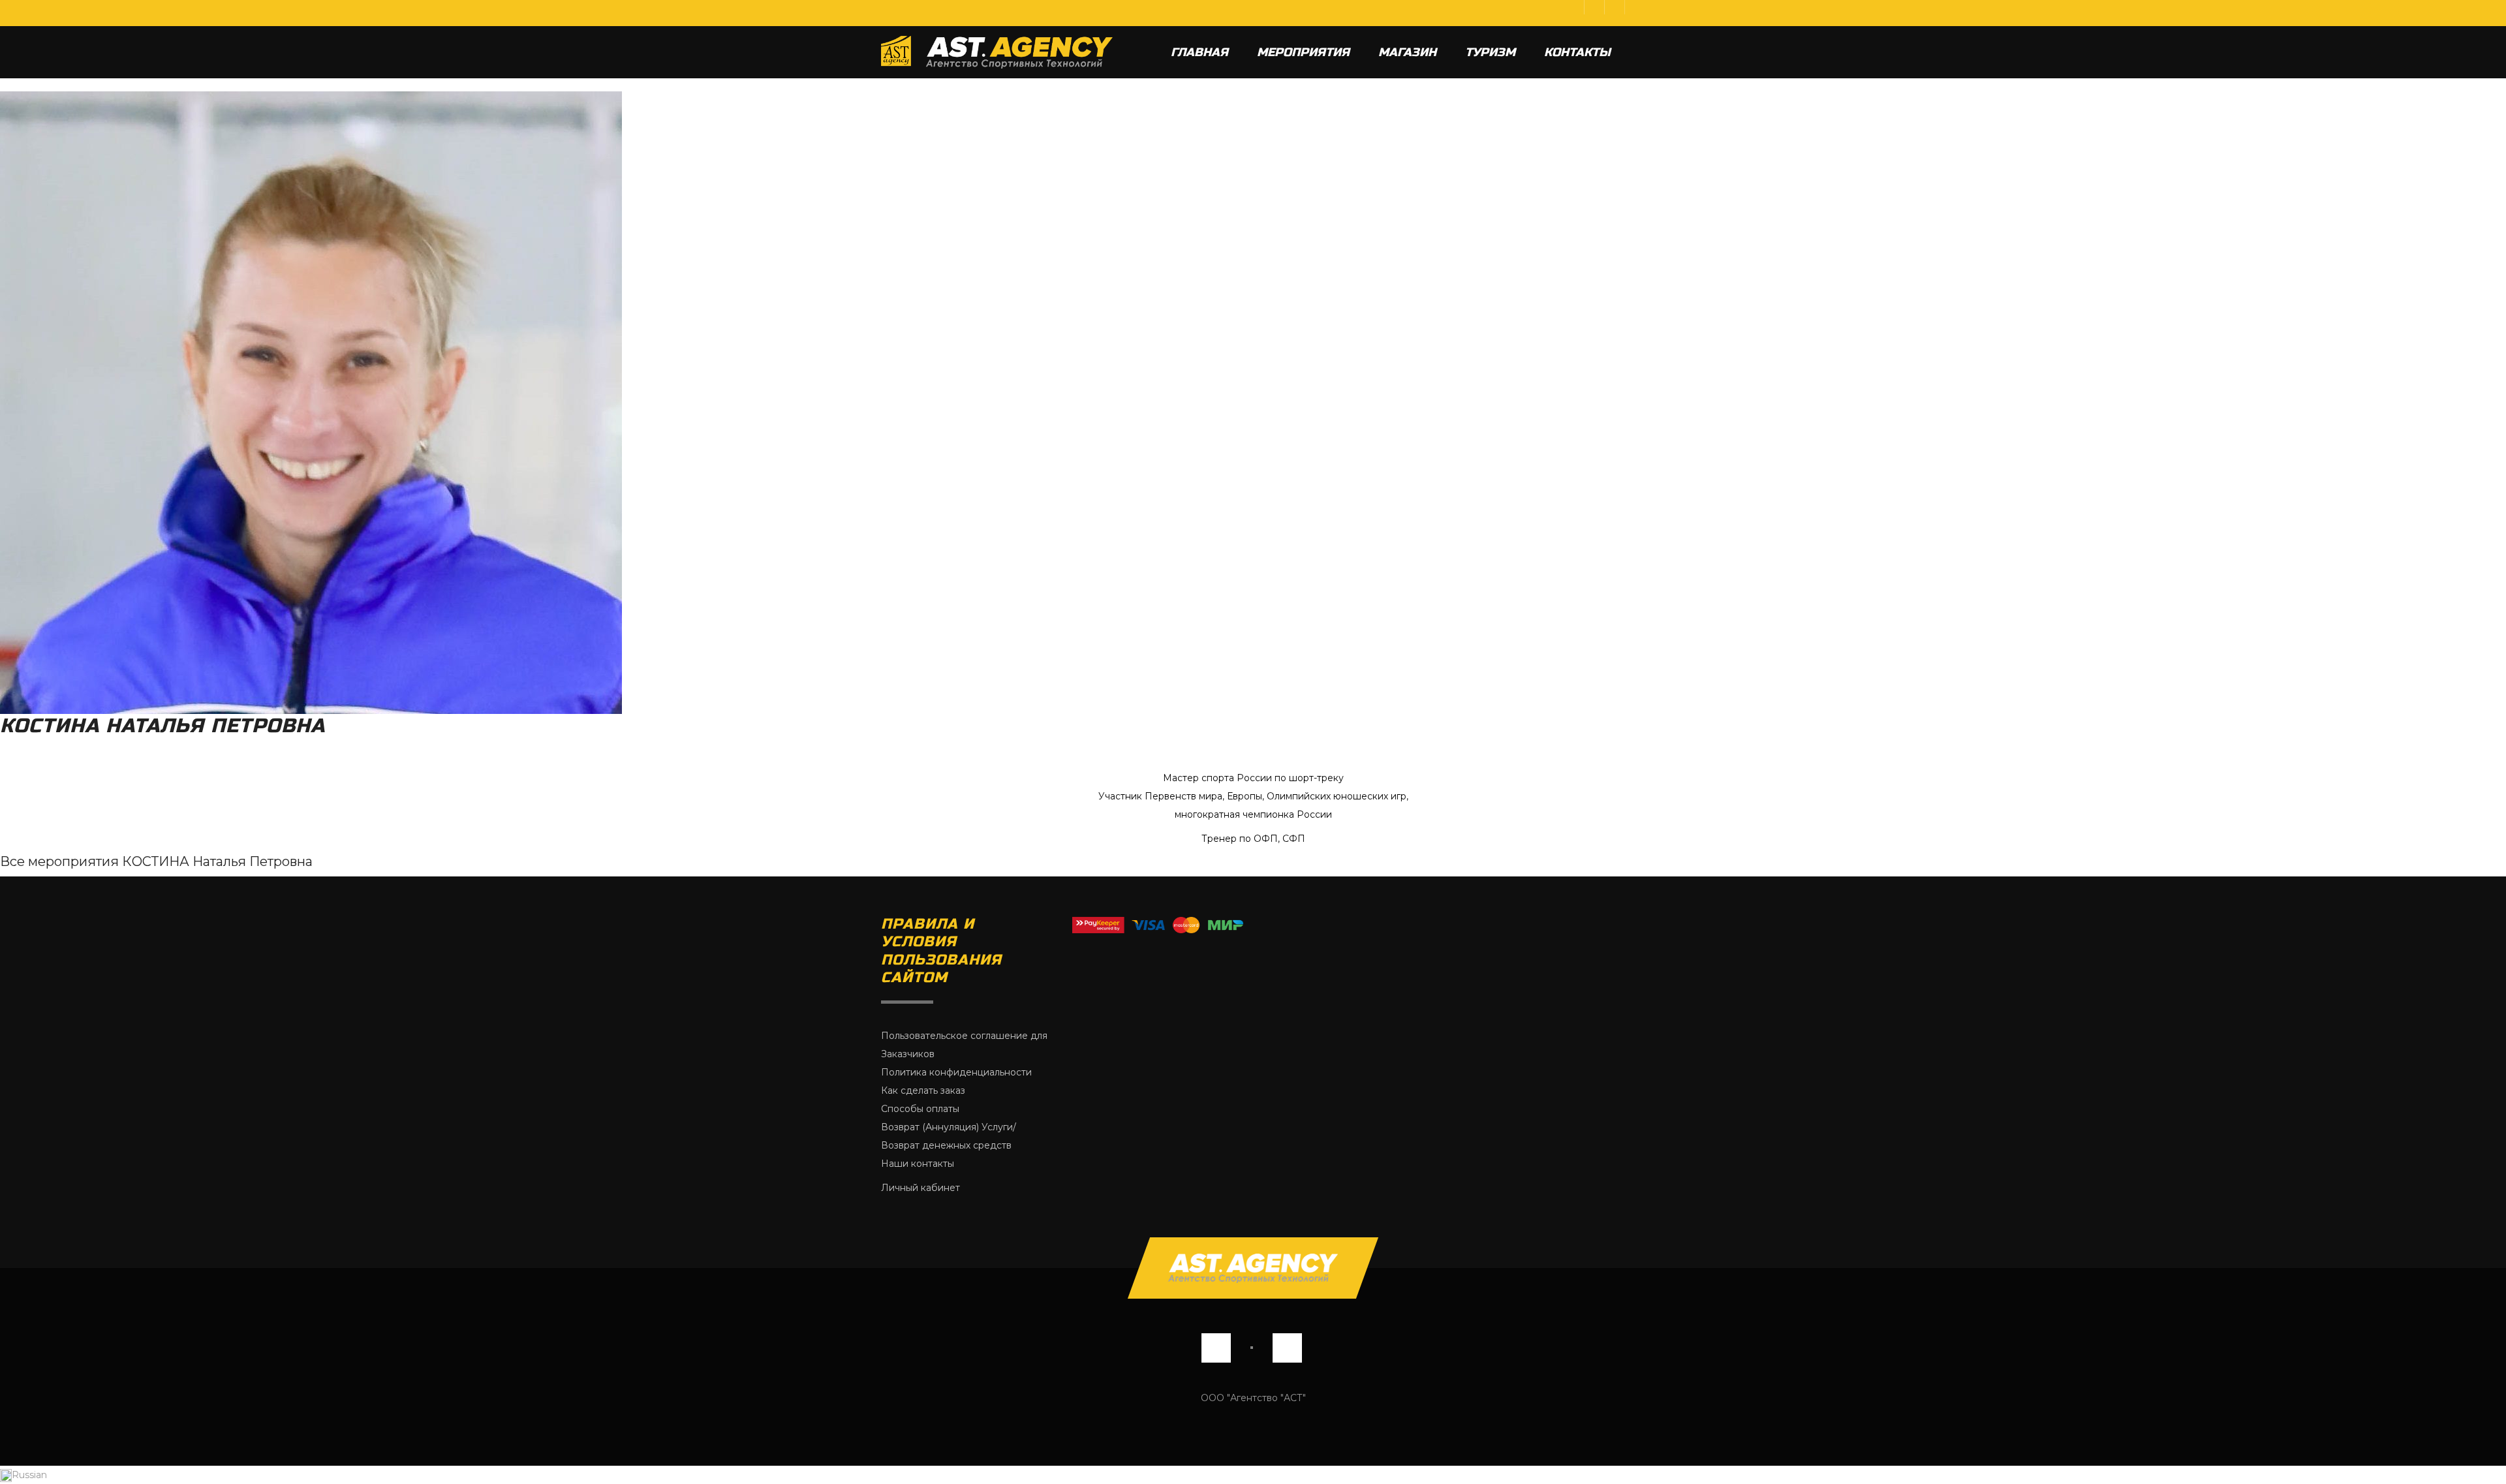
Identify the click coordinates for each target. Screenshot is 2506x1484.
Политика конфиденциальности (956, 1072)
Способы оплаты (920, 1109)
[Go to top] (1253, 1268)
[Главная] (997, 52)
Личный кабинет (920, 1188)
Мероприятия (1303, 52)
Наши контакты (918, 1164)
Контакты (1577, 52)
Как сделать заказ (923, 1090)
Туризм (1490, 52)
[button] (1253, 1475)
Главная (1199, 52)
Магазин (1407, 52)
